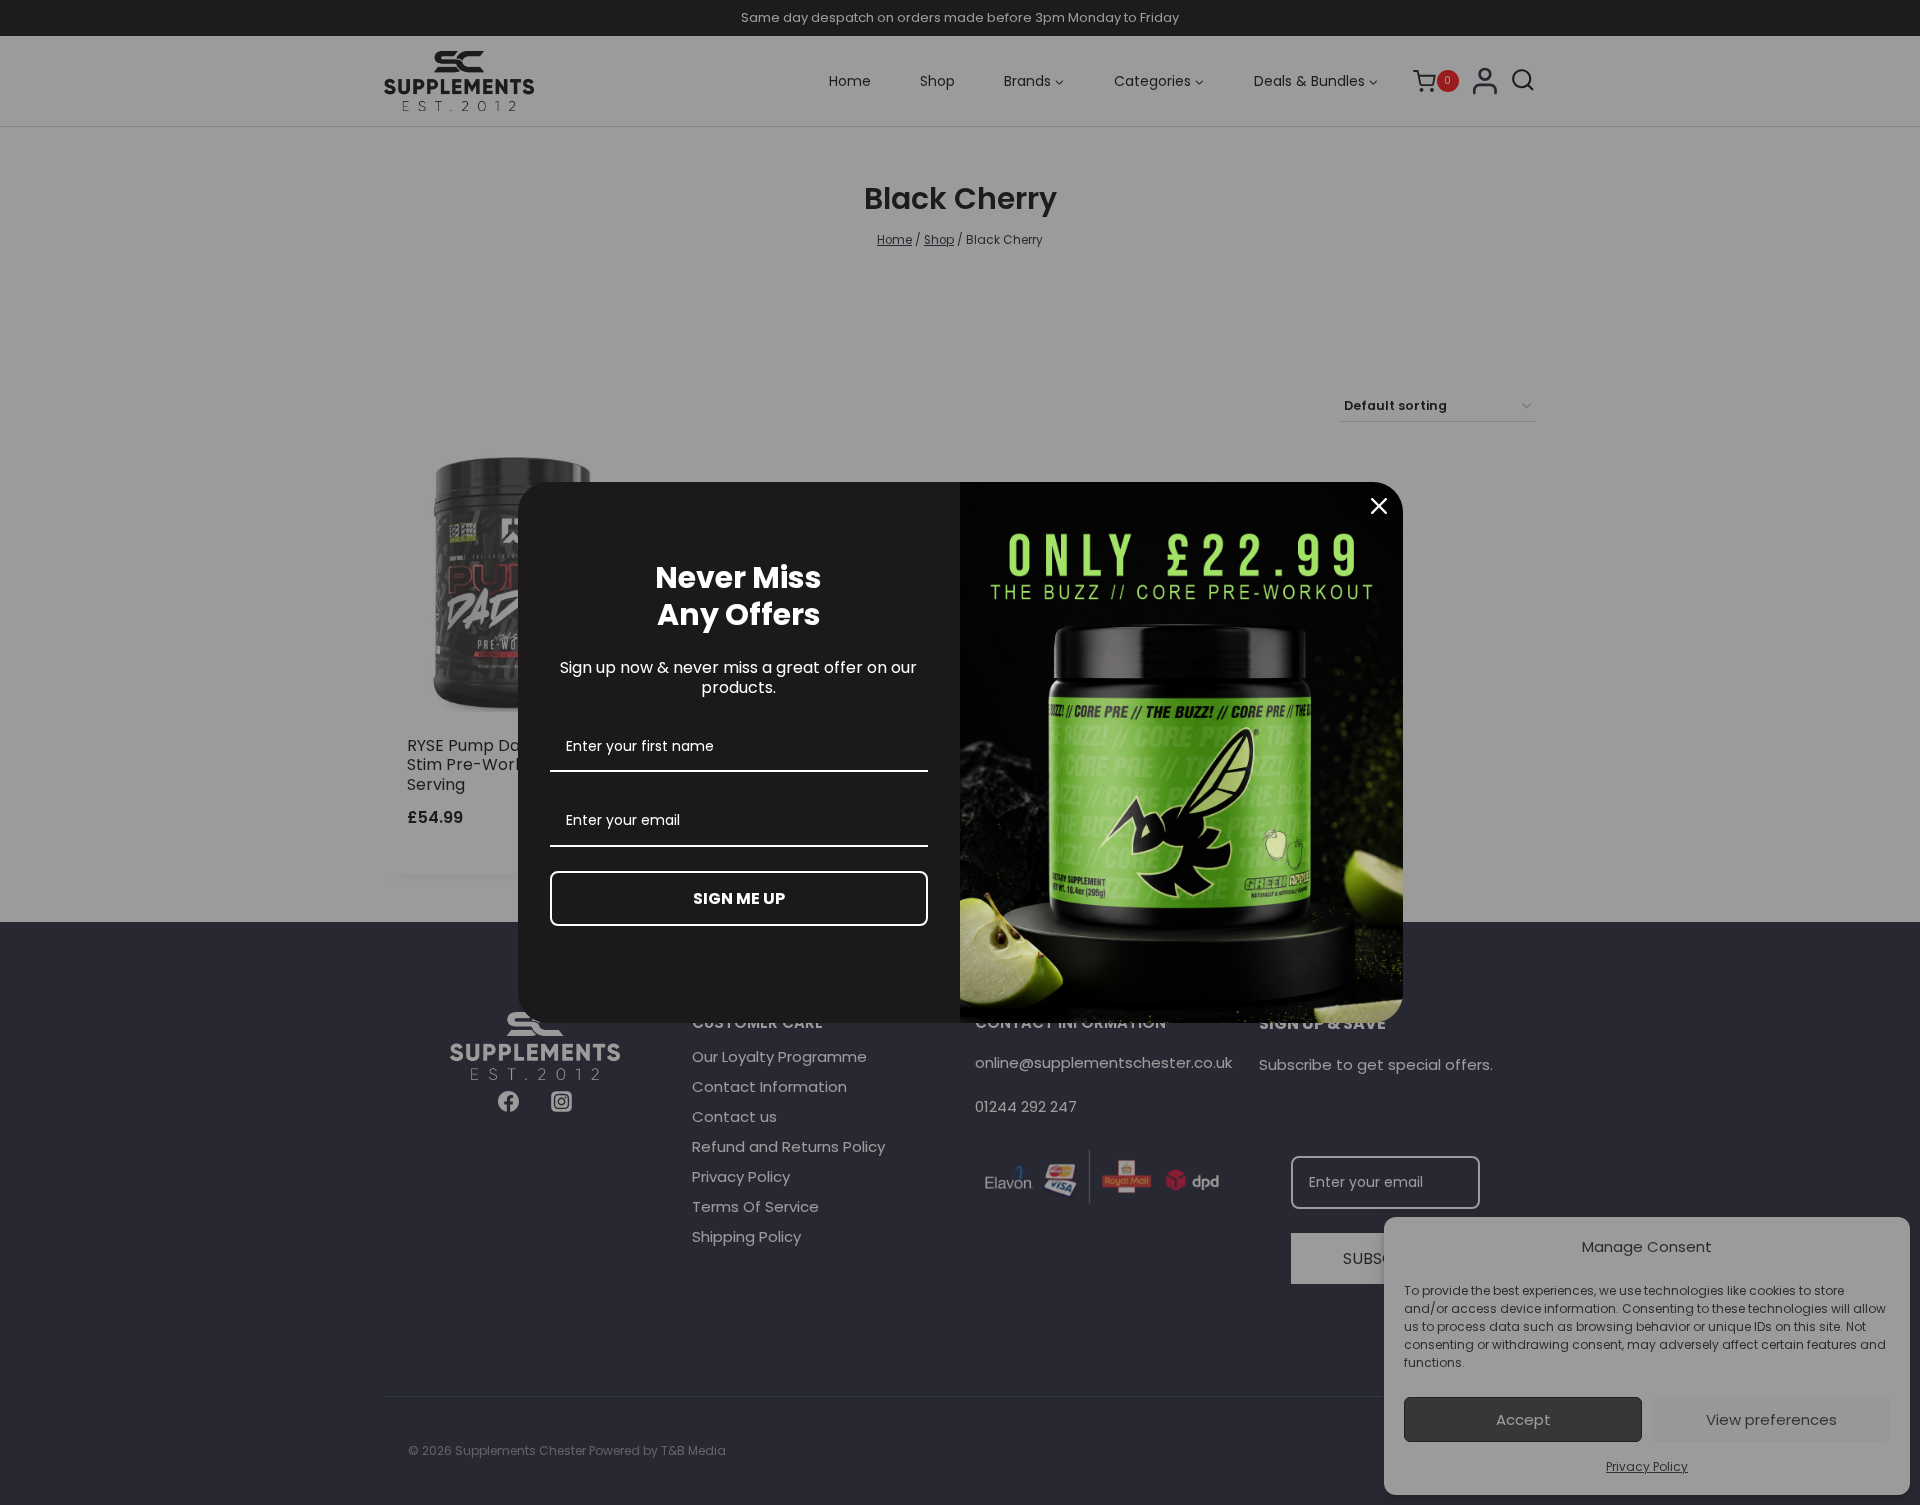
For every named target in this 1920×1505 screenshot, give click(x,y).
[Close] (1379, 506)
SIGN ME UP (739, 898)
